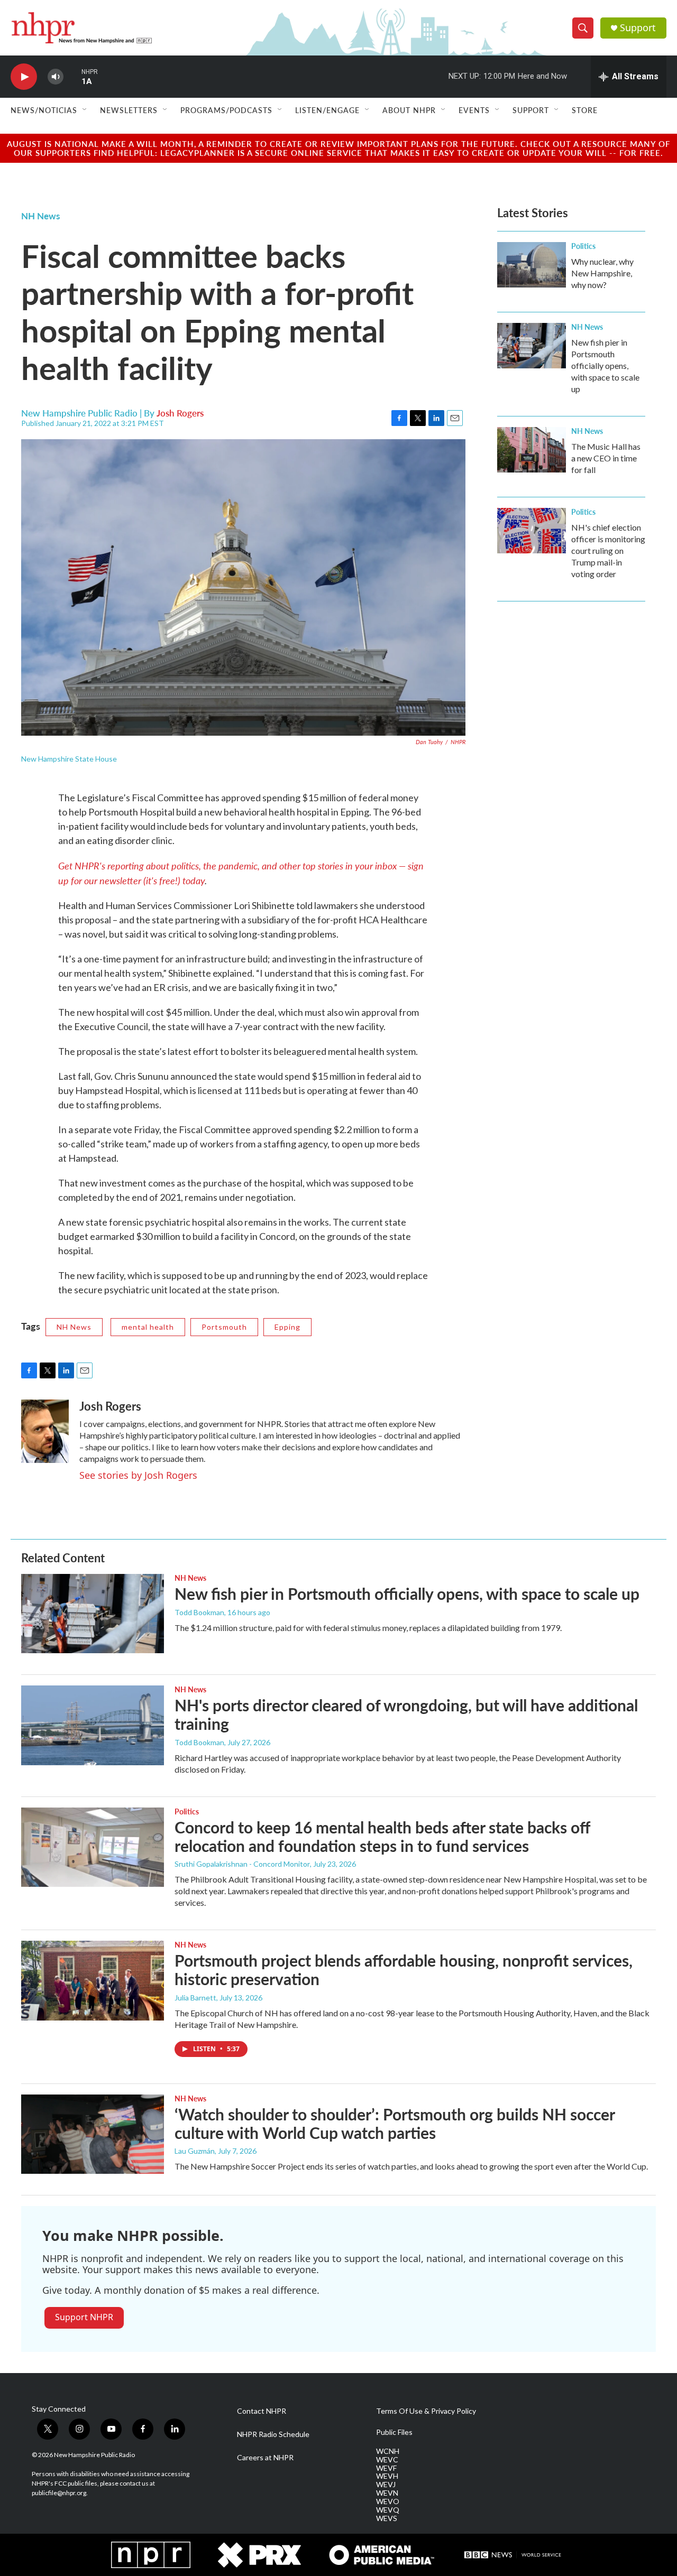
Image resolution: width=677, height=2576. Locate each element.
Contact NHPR (262, 2411)
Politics (583, 246)
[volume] (56, 77)
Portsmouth (224, 1327)
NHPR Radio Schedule (273, 2434)
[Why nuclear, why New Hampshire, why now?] (532, 265)
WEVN (387, 2493)
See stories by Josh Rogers (138, 1475)
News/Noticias (44, 110)
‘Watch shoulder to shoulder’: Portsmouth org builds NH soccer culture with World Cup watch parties (395, 2123)
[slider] (72, 76)
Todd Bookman (199, 1612)
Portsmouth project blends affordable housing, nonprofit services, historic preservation (404, 1970)
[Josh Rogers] (45, 1431)
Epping (287, 1327)
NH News (40, 216)
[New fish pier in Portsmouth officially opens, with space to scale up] (532, 346)
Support (638, 28)
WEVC (387, 2460)
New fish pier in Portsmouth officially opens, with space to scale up (605, 365)
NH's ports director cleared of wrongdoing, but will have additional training (406, 1714)
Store (585, 110)
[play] (24, 77)
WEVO (388, 2501)
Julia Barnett (195, 1998)
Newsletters (129, 110)
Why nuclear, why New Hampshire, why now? (602, 273)
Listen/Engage (327, 110)
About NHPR (409, 110)
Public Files (394, 2432)
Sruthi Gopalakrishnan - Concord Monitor (242, 1864)
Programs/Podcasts (226, 110)
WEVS (387, 2518)
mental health (148, 1327)
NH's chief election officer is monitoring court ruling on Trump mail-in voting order (608, 550)
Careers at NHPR (265, 2458)
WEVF (386, 2468)
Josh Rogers (180, 413)
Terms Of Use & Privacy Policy (426, 2411)
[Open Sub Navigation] (85, 110)
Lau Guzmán (195, 2151)
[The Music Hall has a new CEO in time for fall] (532, 450)
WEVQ (388, 2510)
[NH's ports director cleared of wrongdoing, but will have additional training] (93, 1725)
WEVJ (386, 2485)
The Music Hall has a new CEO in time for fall (606, 458)
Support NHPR (84, 2317)
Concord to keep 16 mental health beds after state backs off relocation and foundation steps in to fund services (382, 1836)
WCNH (388, 2451)
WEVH (387, 2476)
